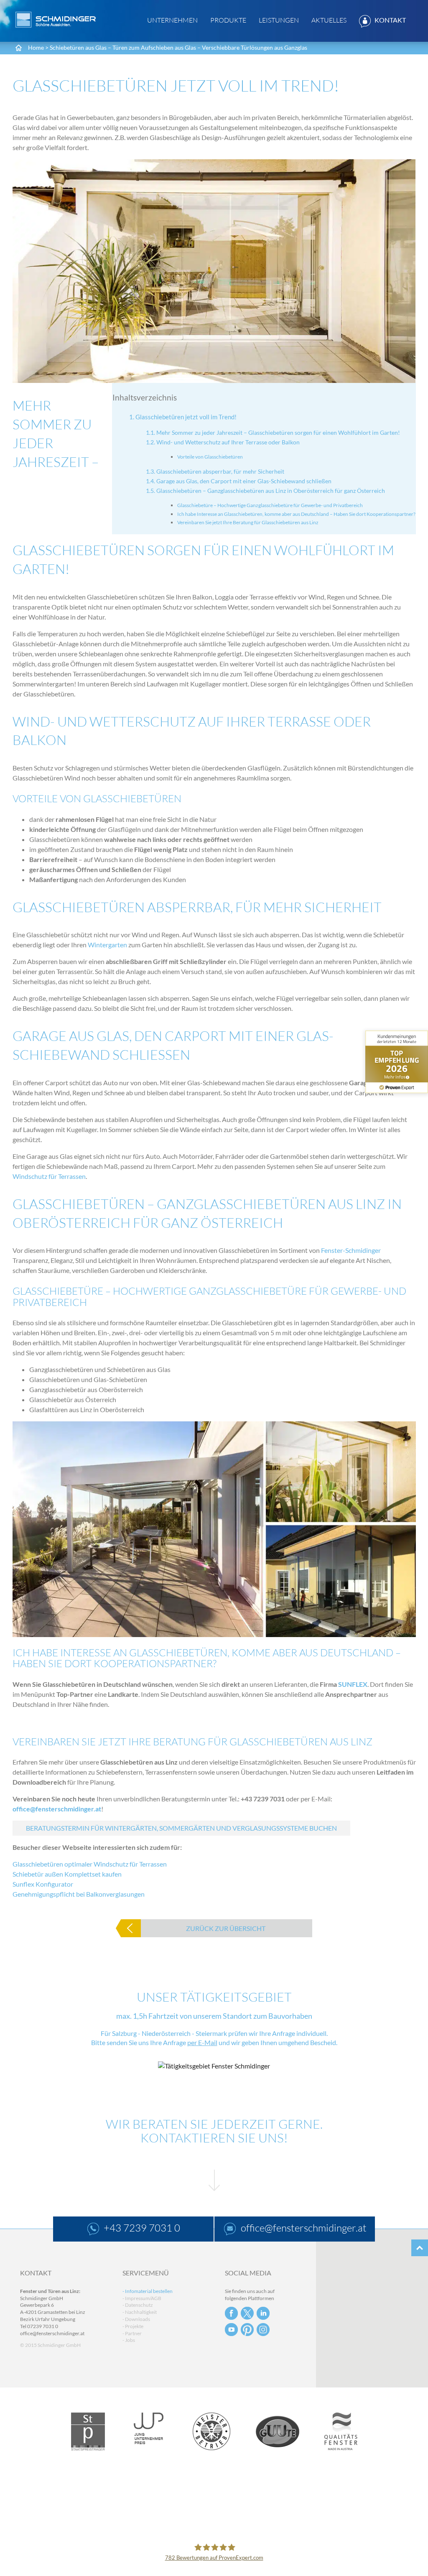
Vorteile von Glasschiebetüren (210, 457)
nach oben (420, 2248)
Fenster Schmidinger (56, 20)
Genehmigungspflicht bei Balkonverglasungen (79, 1894)
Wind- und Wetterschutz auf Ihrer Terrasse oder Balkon (228, 442)
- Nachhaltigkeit (140, 2312)
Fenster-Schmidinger (351, 1250)
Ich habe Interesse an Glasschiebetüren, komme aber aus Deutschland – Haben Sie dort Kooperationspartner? (296, 514)
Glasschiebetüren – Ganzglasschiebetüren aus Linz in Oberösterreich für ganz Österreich (271, 491)
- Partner (132, 2333)
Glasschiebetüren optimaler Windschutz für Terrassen (90, 1864)
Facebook (231, 2313)
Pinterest (247, 2330)
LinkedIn (263, 2313)
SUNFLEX (353, 1684)
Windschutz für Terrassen (49, 1176)
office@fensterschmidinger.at (57, 1809)
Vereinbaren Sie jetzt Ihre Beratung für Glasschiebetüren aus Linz (248, 522)
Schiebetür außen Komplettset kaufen (67, 1874)
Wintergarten (107, 945)
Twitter (247, 2313)
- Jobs (129, 2340)
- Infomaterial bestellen (148, 2291)
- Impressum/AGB (142, 2298)
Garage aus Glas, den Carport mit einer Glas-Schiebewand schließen (244, 481)
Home (36, 47)
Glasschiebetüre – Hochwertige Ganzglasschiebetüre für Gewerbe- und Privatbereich (270, 505)
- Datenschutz (138, 2305)
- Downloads (136, 2319)
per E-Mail (202, 2042)
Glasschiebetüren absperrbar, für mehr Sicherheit (220, 471)
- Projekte (133, 2326)
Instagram (263, 2330)
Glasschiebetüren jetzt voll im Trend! (186, 417)
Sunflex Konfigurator (43, 1884)
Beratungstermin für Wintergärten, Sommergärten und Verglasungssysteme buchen (181, 1828)
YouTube (231, 2330)
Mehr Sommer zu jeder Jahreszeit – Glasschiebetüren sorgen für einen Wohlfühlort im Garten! (278, 432)
